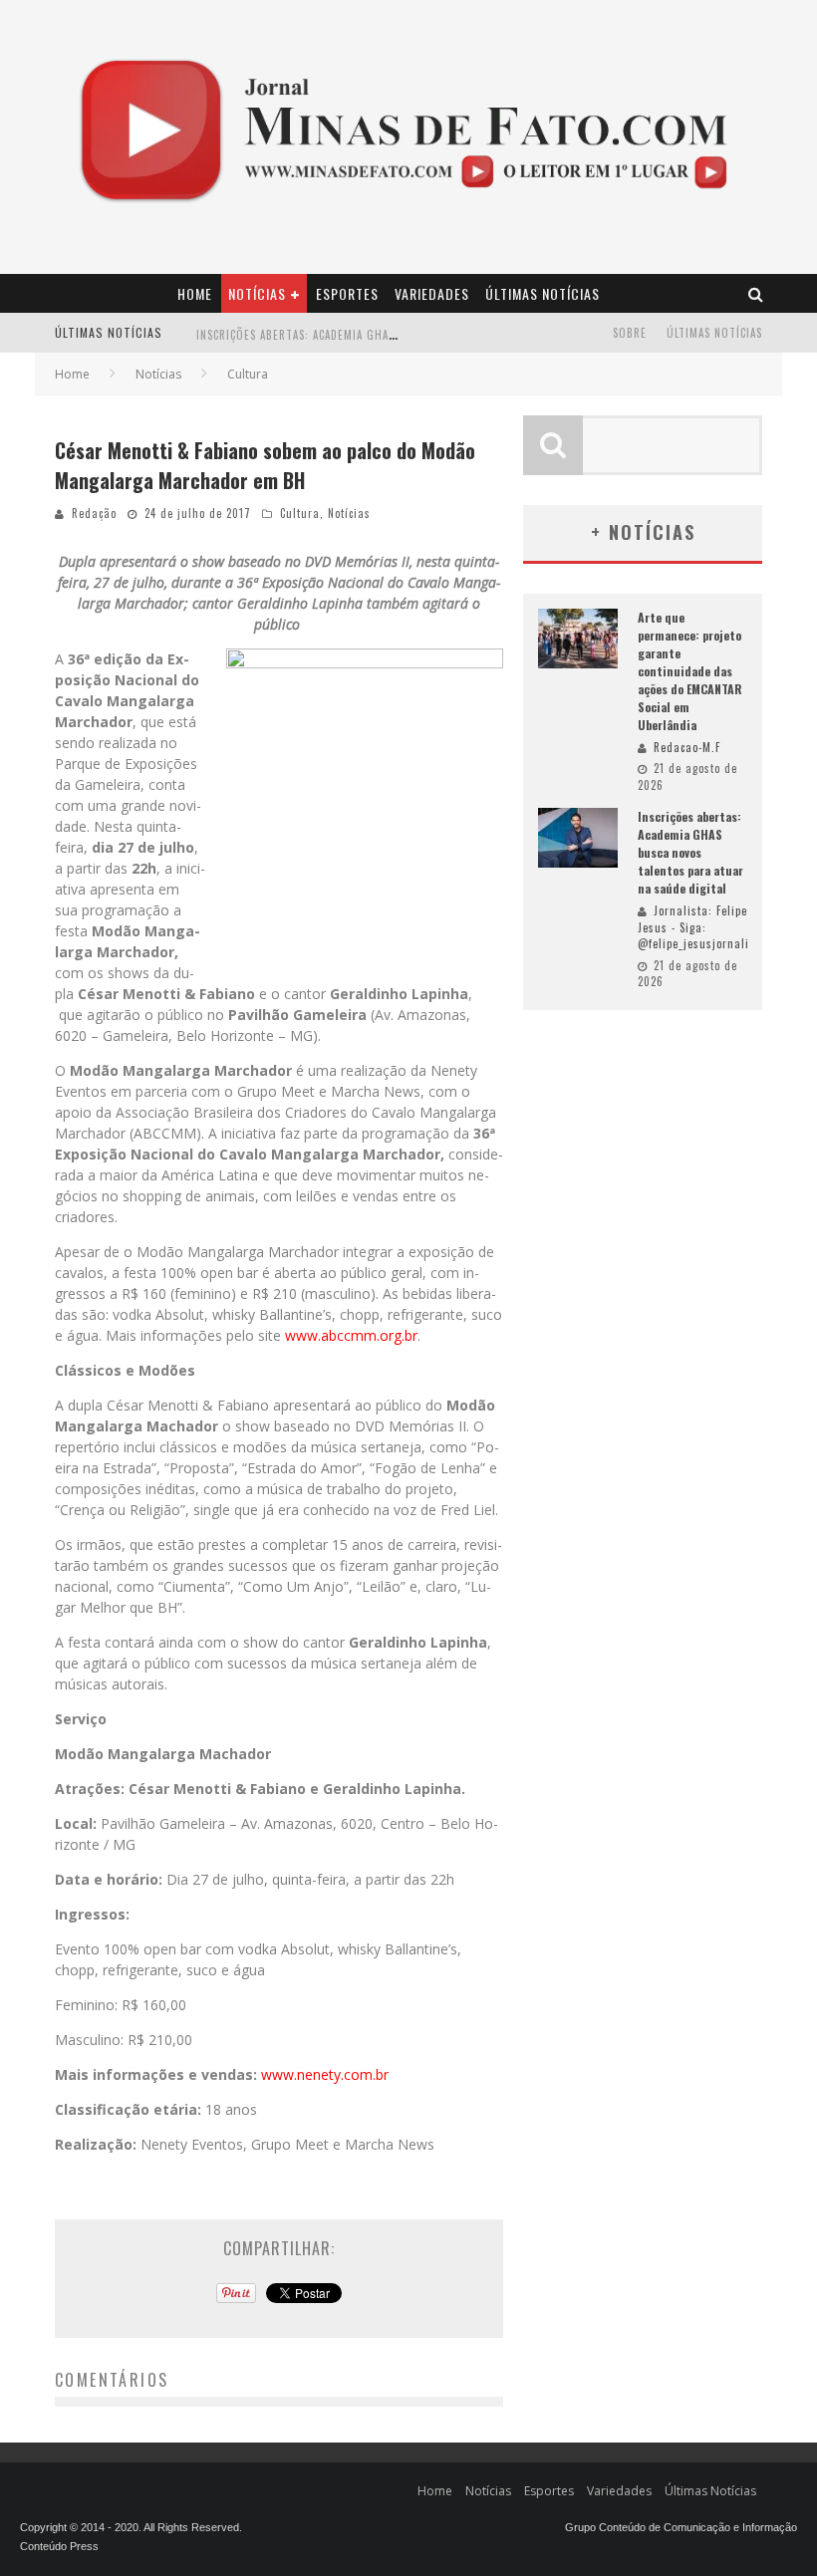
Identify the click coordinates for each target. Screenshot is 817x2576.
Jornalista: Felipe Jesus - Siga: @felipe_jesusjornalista (702, 927)
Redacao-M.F (687, 747)
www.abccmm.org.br (351, 1335)
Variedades (432, 293)
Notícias (257, 293)
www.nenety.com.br (325, 2074)
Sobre (630, 333)
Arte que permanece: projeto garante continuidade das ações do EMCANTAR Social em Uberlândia (690, 671)
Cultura (300, 513)
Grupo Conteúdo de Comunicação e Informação (681, 2527)
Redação (94, 513)
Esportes (347, 293)
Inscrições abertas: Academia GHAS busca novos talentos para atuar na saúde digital (690, 852)
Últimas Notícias (543, 293)
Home (195, 293)
